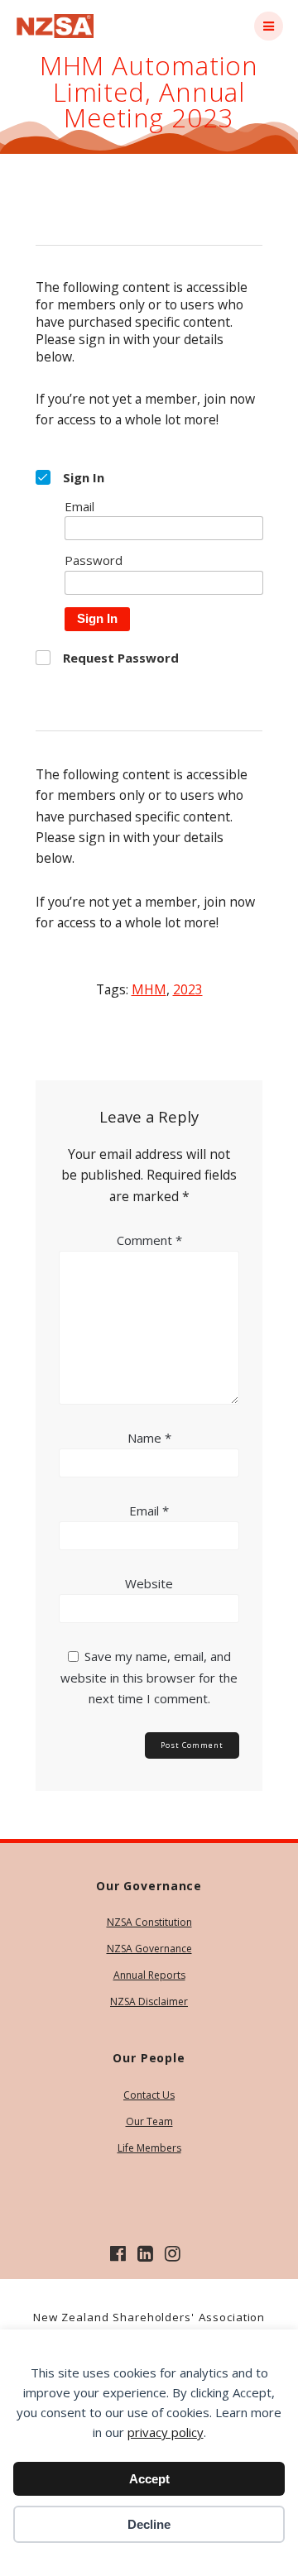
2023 (188, 989)
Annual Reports (149, 1975)
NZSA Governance (149, 1949)
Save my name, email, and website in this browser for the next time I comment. (149, 1677)
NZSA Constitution (149, 1922)
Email (149, 1511)
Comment (149, 1240)
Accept (149, 2479)
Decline (149, 2524)
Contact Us (149, 2095)
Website (149, 1583)
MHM (149, 989)
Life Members (149, 2148)
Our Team (149, 2121)
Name (149, 1438)
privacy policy (166, 2432)
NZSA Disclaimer (149, 2001)
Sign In (97, 618)
